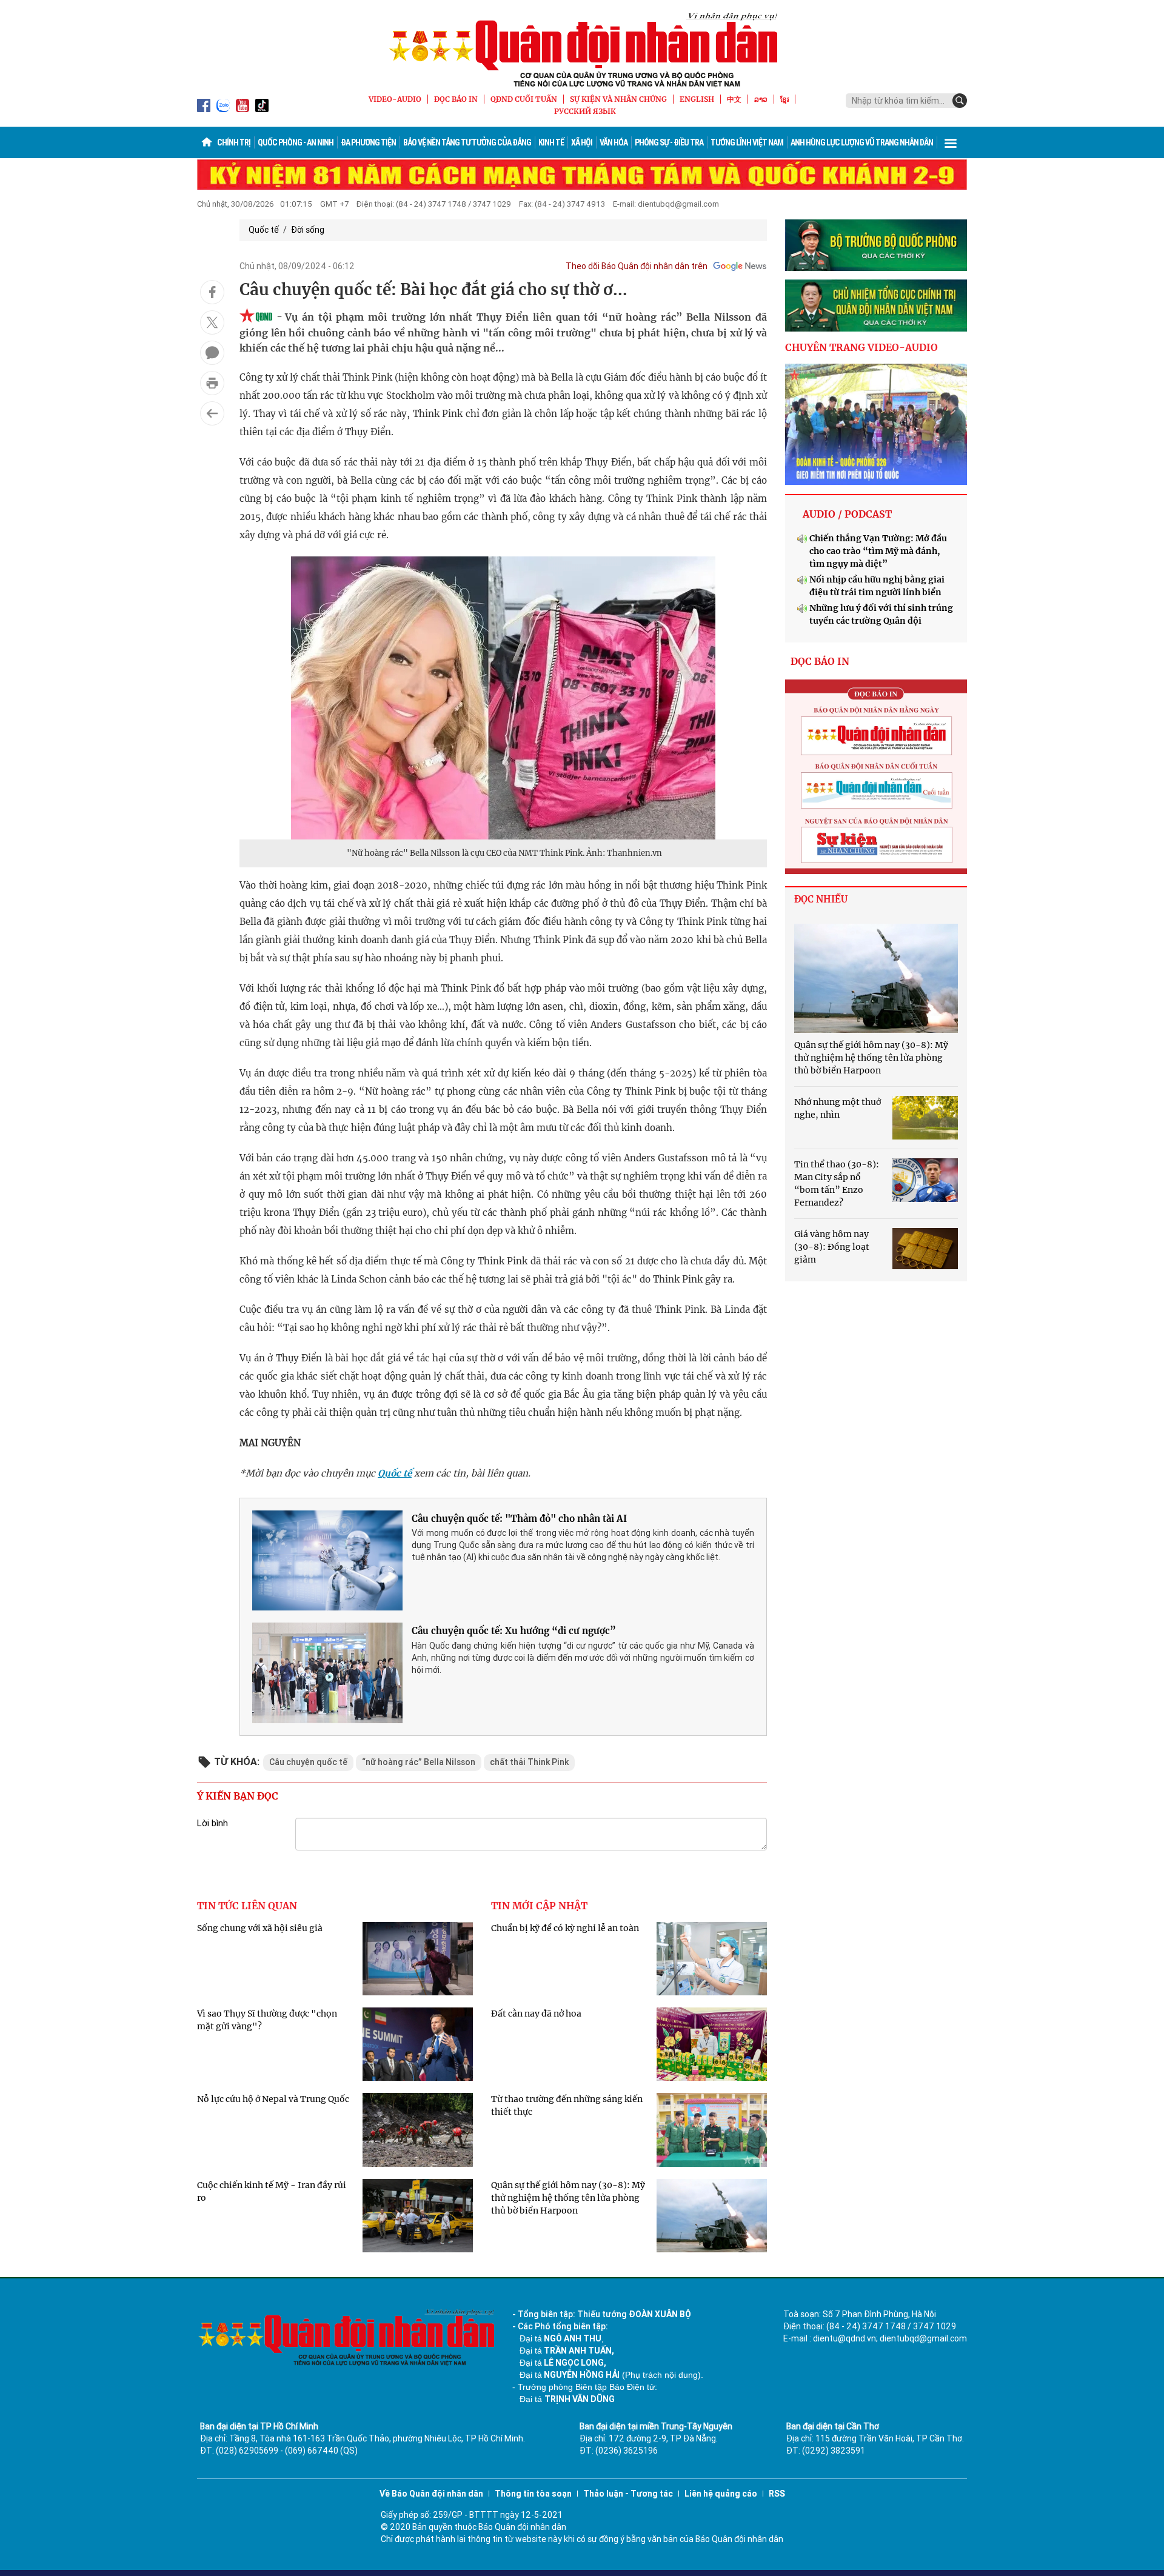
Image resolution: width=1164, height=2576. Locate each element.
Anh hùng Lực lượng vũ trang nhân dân (862, 142)
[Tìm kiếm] (960, 101)
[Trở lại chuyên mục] (212, 413)
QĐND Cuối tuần (524, 99)
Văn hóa (614, 142)
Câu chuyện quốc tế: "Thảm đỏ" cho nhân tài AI (519, 1519)
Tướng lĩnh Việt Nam (747, 142)
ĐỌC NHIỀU (821, 899)
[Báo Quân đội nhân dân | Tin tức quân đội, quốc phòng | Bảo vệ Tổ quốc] (582, 50)
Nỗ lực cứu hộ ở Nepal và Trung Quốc (273, 2099)
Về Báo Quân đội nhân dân (431, 2494)
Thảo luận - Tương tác (628, 2494)
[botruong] (876, 245)
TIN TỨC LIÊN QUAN (247, 1906)
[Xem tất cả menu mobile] (951, 142)
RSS (777, 2494)
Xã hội (582, 142)
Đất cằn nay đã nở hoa (536, 2014)
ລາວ (761, 99)
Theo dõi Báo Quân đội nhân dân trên (637, 266)
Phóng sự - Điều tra (669, 142)
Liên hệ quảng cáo (721, 2494)
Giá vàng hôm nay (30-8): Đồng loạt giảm (832, 1247)
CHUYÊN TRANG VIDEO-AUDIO (861, 347)
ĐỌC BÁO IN (456, 99)
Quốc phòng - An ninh (296, 142)
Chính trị (234, 142)
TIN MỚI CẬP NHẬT (539, 1906)
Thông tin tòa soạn (533, 2494)
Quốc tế (264, 230)
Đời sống (308, 230)
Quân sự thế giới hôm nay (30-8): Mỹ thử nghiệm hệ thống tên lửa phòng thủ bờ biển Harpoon (568, 2198)
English (697, 99)
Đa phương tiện (368, 142)
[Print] (212, 383)
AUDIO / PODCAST (847, 514)
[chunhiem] (876, 305)
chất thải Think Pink (529, 1762)
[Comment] (212, 353)
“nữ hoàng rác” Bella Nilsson (419, 1762)
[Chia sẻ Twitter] (212, 322)
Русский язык (585, 111)
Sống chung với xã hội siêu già (260, 1928)
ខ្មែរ (784, 99)
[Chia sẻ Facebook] (212, 292)
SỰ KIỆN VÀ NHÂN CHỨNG (618, 99)
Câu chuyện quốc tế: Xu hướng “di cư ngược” (514, 1631)
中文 (734, 99)
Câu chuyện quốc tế (308, 1762)
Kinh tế (551, 142)
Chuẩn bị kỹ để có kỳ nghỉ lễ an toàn (565, 1928)
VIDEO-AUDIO (395, 99)
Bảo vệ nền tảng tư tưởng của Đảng (467, 142)
